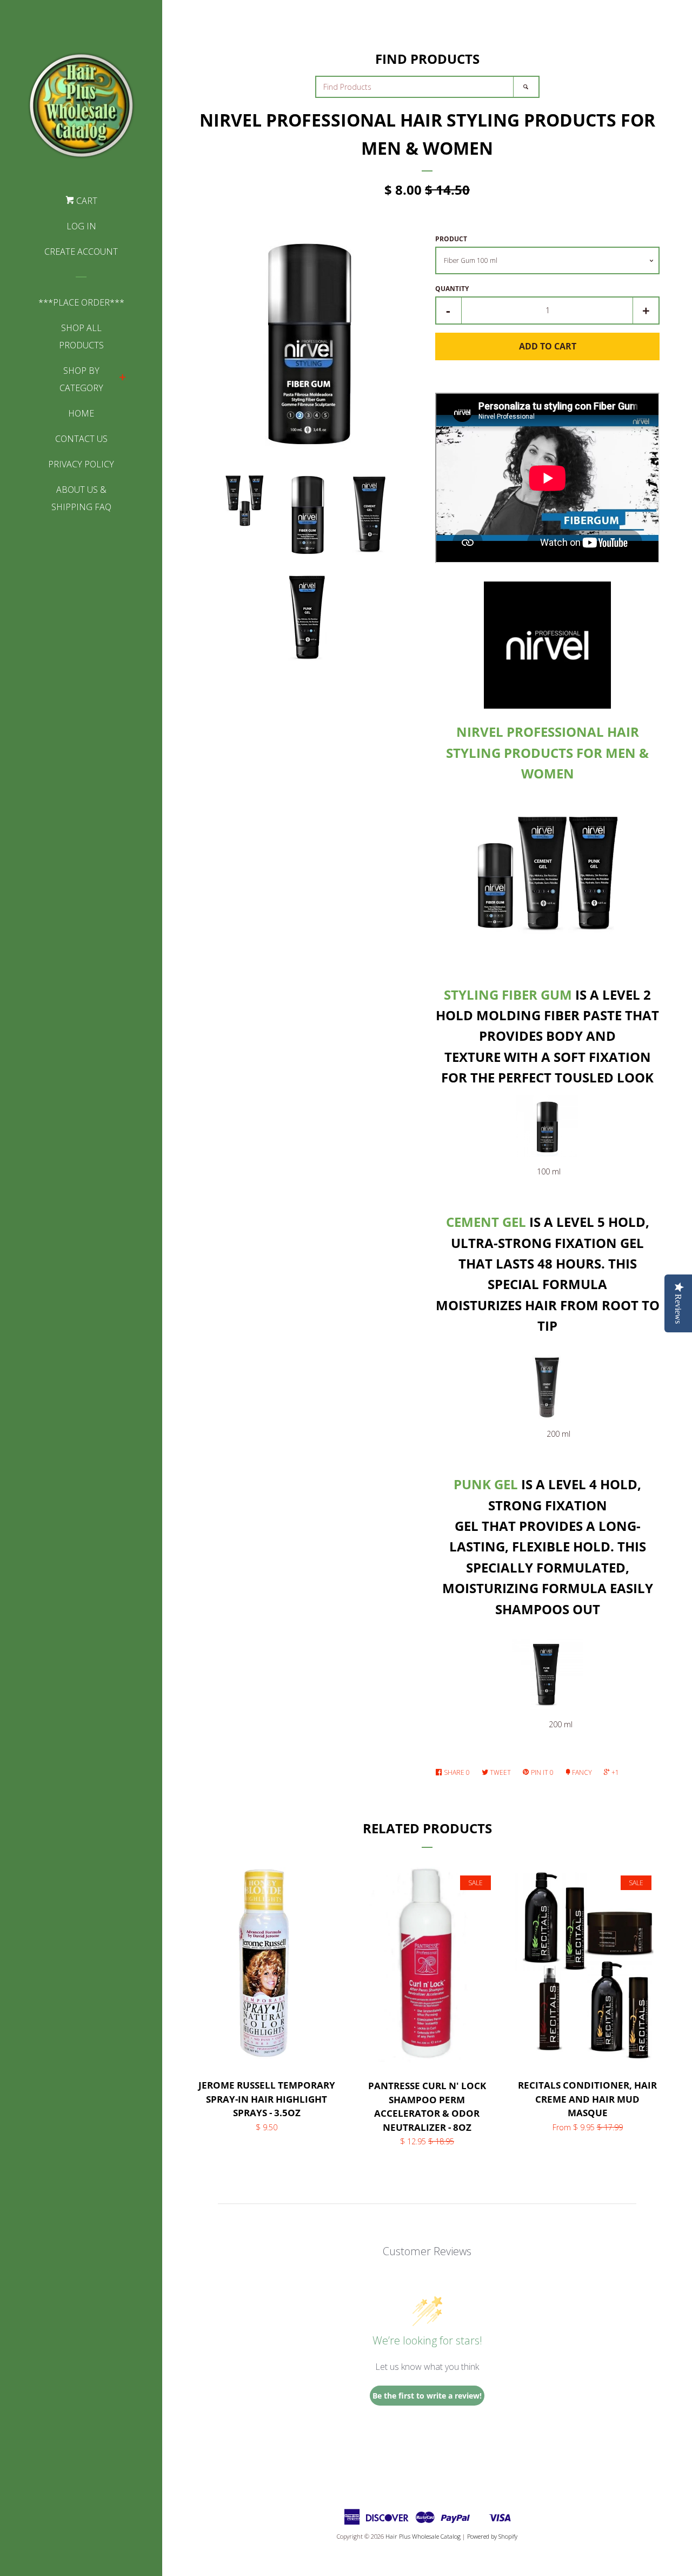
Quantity (452, 289)
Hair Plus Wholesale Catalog (423, 2536)
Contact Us (81, 439)
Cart (86, 201)
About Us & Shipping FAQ (81, 498)
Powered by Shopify (492, 2536)
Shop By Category (81, 379)
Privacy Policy (81, 464)
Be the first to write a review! (427, 2396)
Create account (81, 252)
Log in (81, 226)
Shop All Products (81, 336)
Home (81, 413)
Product (451, 239)
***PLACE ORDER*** (81, 302)
